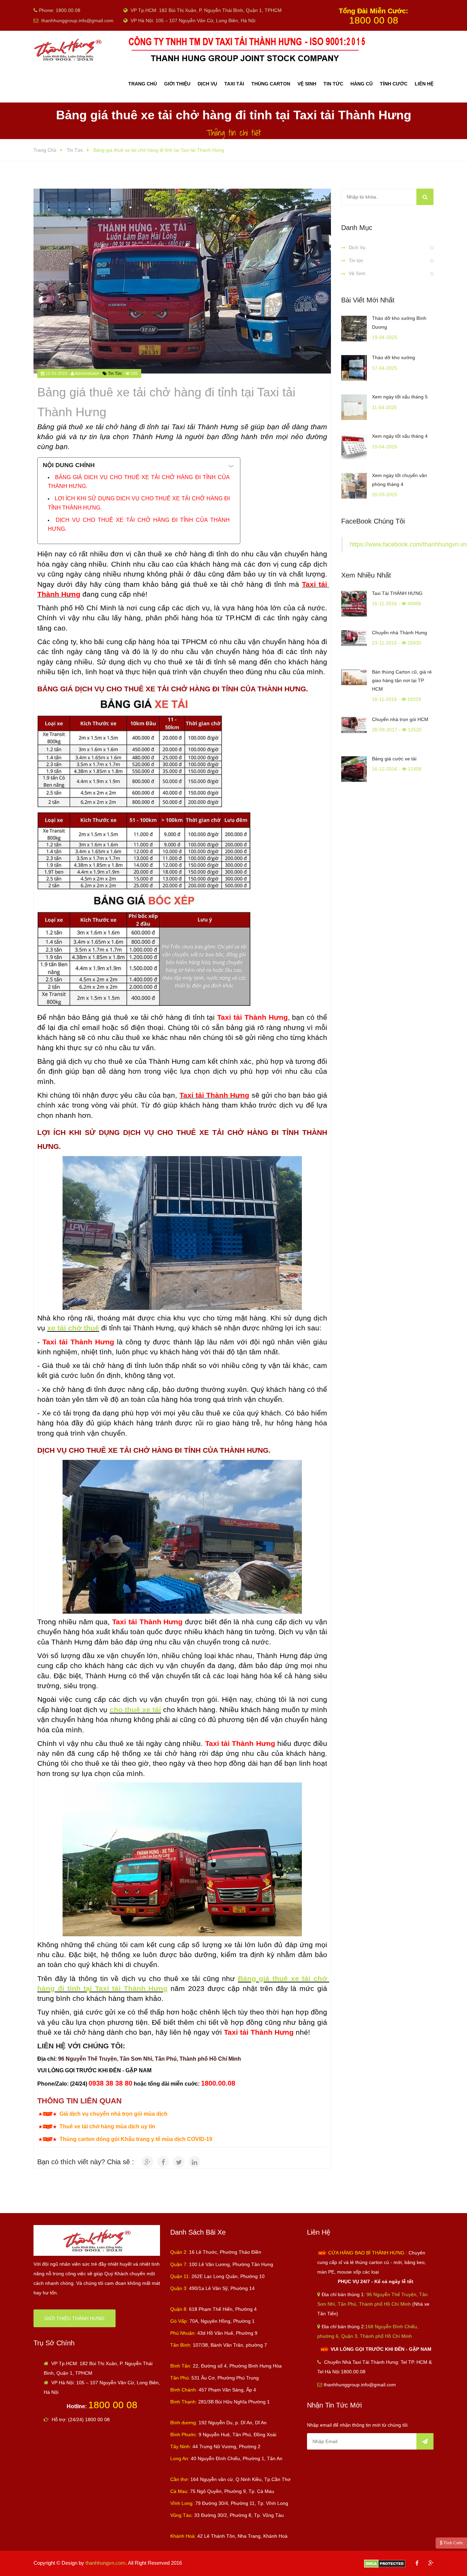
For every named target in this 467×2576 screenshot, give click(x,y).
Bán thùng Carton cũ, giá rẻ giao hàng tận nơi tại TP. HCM (402, 680)
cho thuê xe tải (135, 1710)
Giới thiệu (177, 84)
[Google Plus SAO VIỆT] (431, 2563)
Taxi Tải (234, 84)
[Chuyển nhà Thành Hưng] (354, 643)
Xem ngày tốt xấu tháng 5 (400, 397)
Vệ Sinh (307, 84)
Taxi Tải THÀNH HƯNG (397, 593)
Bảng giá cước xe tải (394, 759)
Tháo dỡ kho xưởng (393, 357)
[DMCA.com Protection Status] (385, 2563)
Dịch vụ (207, 84)
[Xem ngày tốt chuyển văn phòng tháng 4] (354, 486)
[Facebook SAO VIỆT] (417, 2563)
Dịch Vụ (357, 247)
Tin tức (356, 260)
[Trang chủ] (97, 2240)
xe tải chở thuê (73, 1328)
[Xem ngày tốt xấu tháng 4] (354, 446)
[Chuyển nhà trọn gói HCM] (354, 730)
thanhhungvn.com (105, 2563)
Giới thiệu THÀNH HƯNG (75, 2318)
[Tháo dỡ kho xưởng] (354, 368)
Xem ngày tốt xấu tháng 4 (400, 436)
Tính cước (394, 84)
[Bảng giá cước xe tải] (354, 769)
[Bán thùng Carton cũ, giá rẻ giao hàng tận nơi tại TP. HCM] (354, 682)
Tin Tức (333, 84)
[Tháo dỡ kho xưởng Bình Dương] (354, 329)
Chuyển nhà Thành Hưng (399, 633)
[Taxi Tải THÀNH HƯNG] (354, 604)
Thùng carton (271, 84)
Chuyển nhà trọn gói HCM (400, 719)
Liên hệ (424, 84)
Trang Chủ (143, 84)
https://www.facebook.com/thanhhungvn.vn (408, 544)
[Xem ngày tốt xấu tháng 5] (354, 407)
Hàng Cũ (362, 84)
